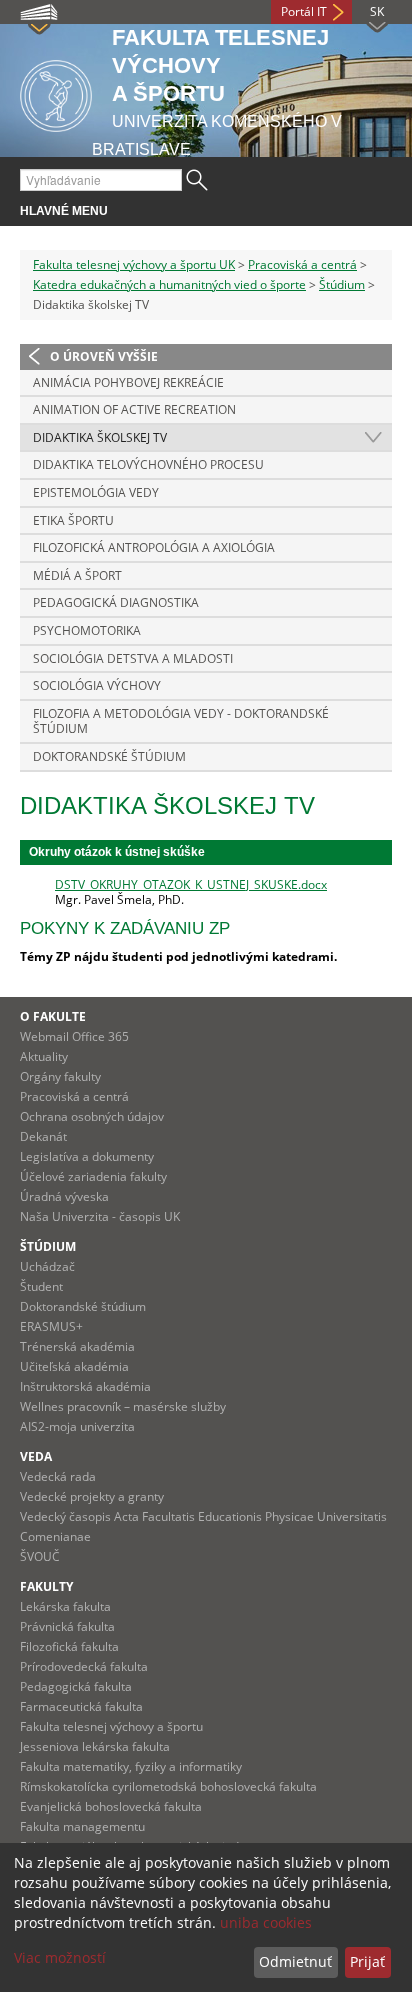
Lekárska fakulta (65, 1606)
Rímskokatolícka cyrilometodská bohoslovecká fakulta (168, 1786)
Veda (36, 1456)
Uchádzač (47, 1266)
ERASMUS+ (51, 1326)
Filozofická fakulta (69, 1646)
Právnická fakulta (67, 1626)
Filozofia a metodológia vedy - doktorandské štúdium (181, 721)
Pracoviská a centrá (302, 264)
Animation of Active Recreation (134, 409)
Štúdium (342, 284)
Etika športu (73, 520)
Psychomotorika (87, 630)
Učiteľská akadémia (74, 1366)
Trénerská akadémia (77, 1346)
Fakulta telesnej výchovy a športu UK (134, 264)
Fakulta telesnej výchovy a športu (111, 1726)
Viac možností (60, 1957)
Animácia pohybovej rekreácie (128, 382)
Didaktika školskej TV (100, 437)
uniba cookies (266, 1922)
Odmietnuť (295, 1961)
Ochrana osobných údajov (92, 1116)
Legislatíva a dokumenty (87, 1156)
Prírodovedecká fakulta (84, 1666)
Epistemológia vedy (96, 492)
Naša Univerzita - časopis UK (100, 1216)
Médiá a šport (77, 575)
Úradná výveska (64, 1196)
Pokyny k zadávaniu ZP (125, 928)
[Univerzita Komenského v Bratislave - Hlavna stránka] (56, 92)
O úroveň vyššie (104, 356)
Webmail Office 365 (74, 1036)
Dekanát (43, 1136)
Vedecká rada (58, 1476)
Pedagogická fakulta (76, 1686)
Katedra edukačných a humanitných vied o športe (169, 284)
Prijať (367, 1961)
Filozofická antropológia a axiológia (154, 547)
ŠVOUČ (40, 1556)
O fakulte (53, 1016)
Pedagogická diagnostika (116, 602)
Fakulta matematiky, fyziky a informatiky (131, 1766)
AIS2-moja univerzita (77, 1426)
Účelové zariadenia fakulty (93, 1176)
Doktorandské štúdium (109, 756)
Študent (41, 1286)
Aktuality (44, 1056)
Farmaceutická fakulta (81, 1706)
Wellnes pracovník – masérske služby (123, 1406)
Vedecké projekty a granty (92, 1496)
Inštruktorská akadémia (85, 1386)
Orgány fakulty (60, 1076)
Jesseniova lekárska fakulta (95, 1746)
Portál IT (304, 11)
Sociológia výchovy (97, 685)
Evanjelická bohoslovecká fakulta (111, 1806)
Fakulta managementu (82, 1826)
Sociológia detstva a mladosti (133, 658)
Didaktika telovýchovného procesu (148, 464)
